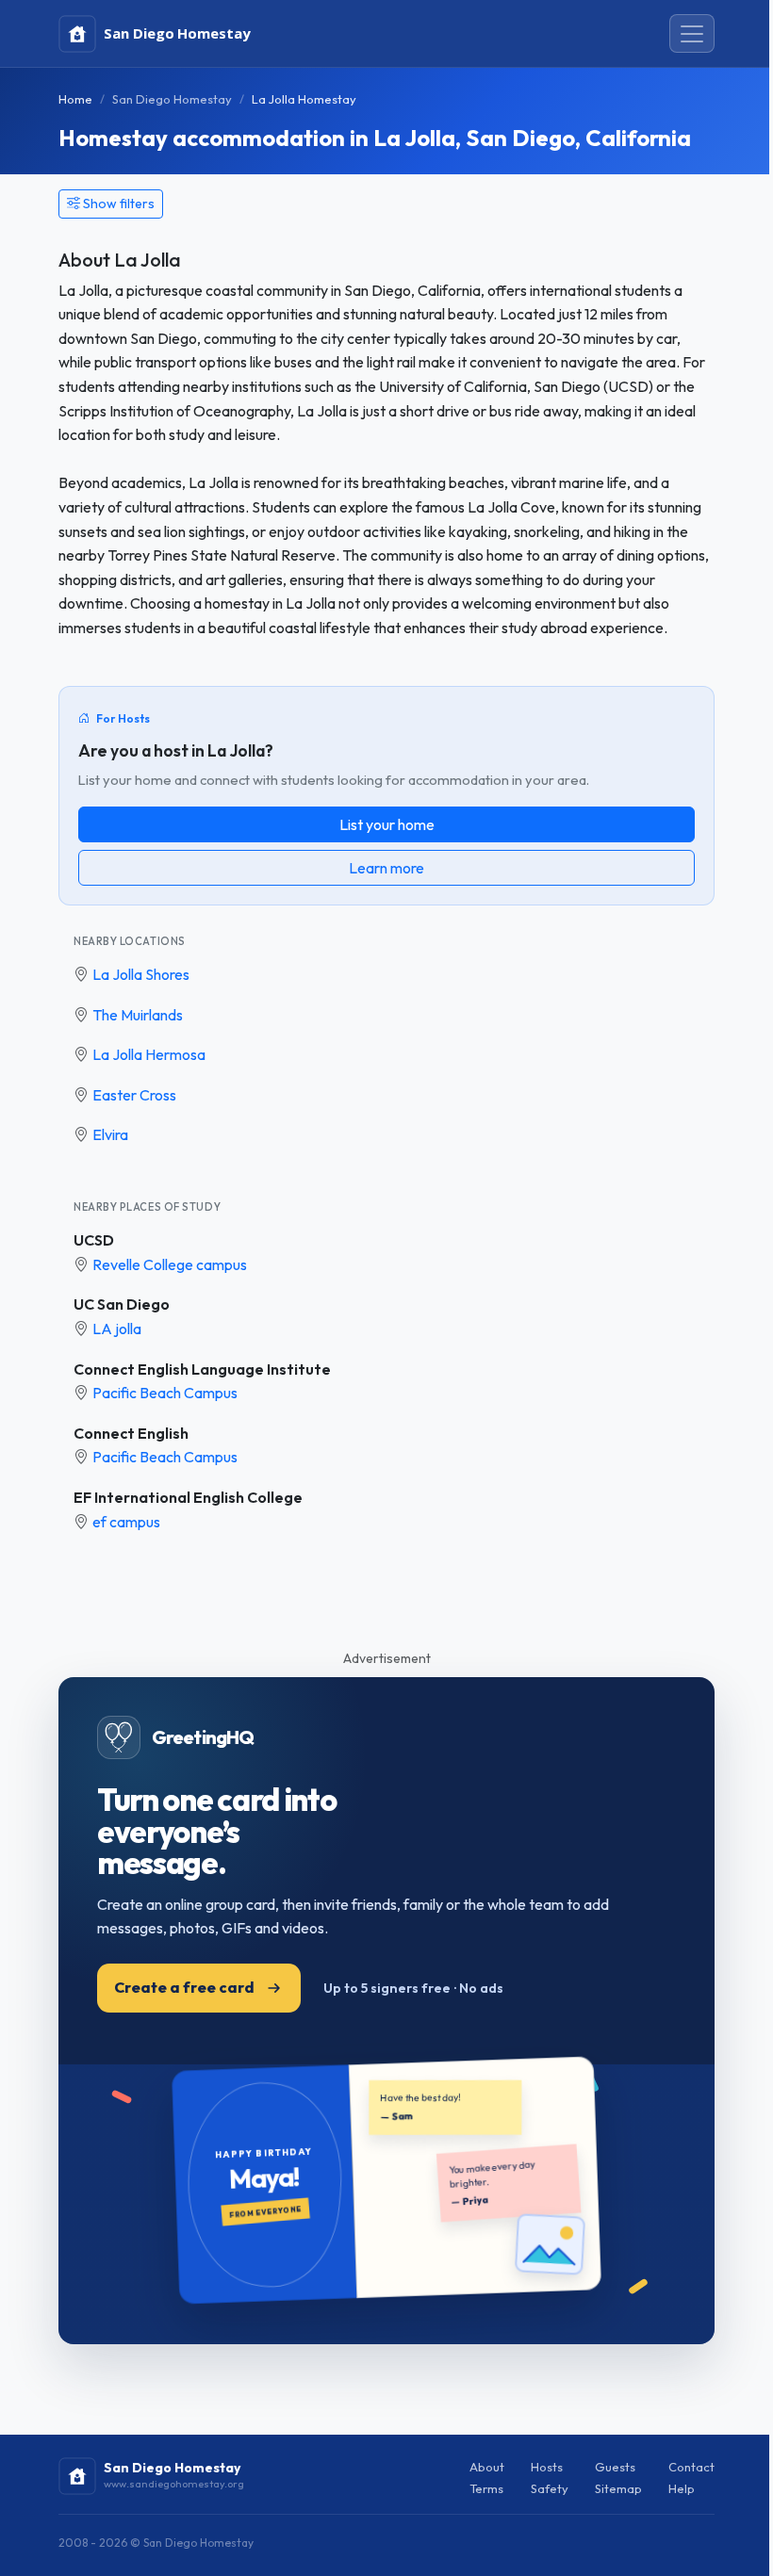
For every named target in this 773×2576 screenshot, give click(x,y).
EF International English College (188, 1497)
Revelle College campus (170, 1264)
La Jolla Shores (141, 974)
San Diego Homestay (172, 99)
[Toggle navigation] (692, 34)
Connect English (131, 1433)
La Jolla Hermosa (149, 1054)
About (487, 2467)
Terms (486, 2488)
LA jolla (117, 1329)
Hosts (547, 2467)
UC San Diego (122, 1304)
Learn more (386, 868)
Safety (550, 2488)
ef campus (126, 1522)
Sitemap (618, 2488)
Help (682, 2488)
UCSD (94, 1240)
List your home (387, 824)
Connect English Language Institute (202, 1369)
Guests (615, 2467)
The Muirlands (138, 1015)
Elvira (110, 1134)
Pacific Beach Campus (165, 1393)
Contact (691, 2467)
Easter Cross (134, 1095)
